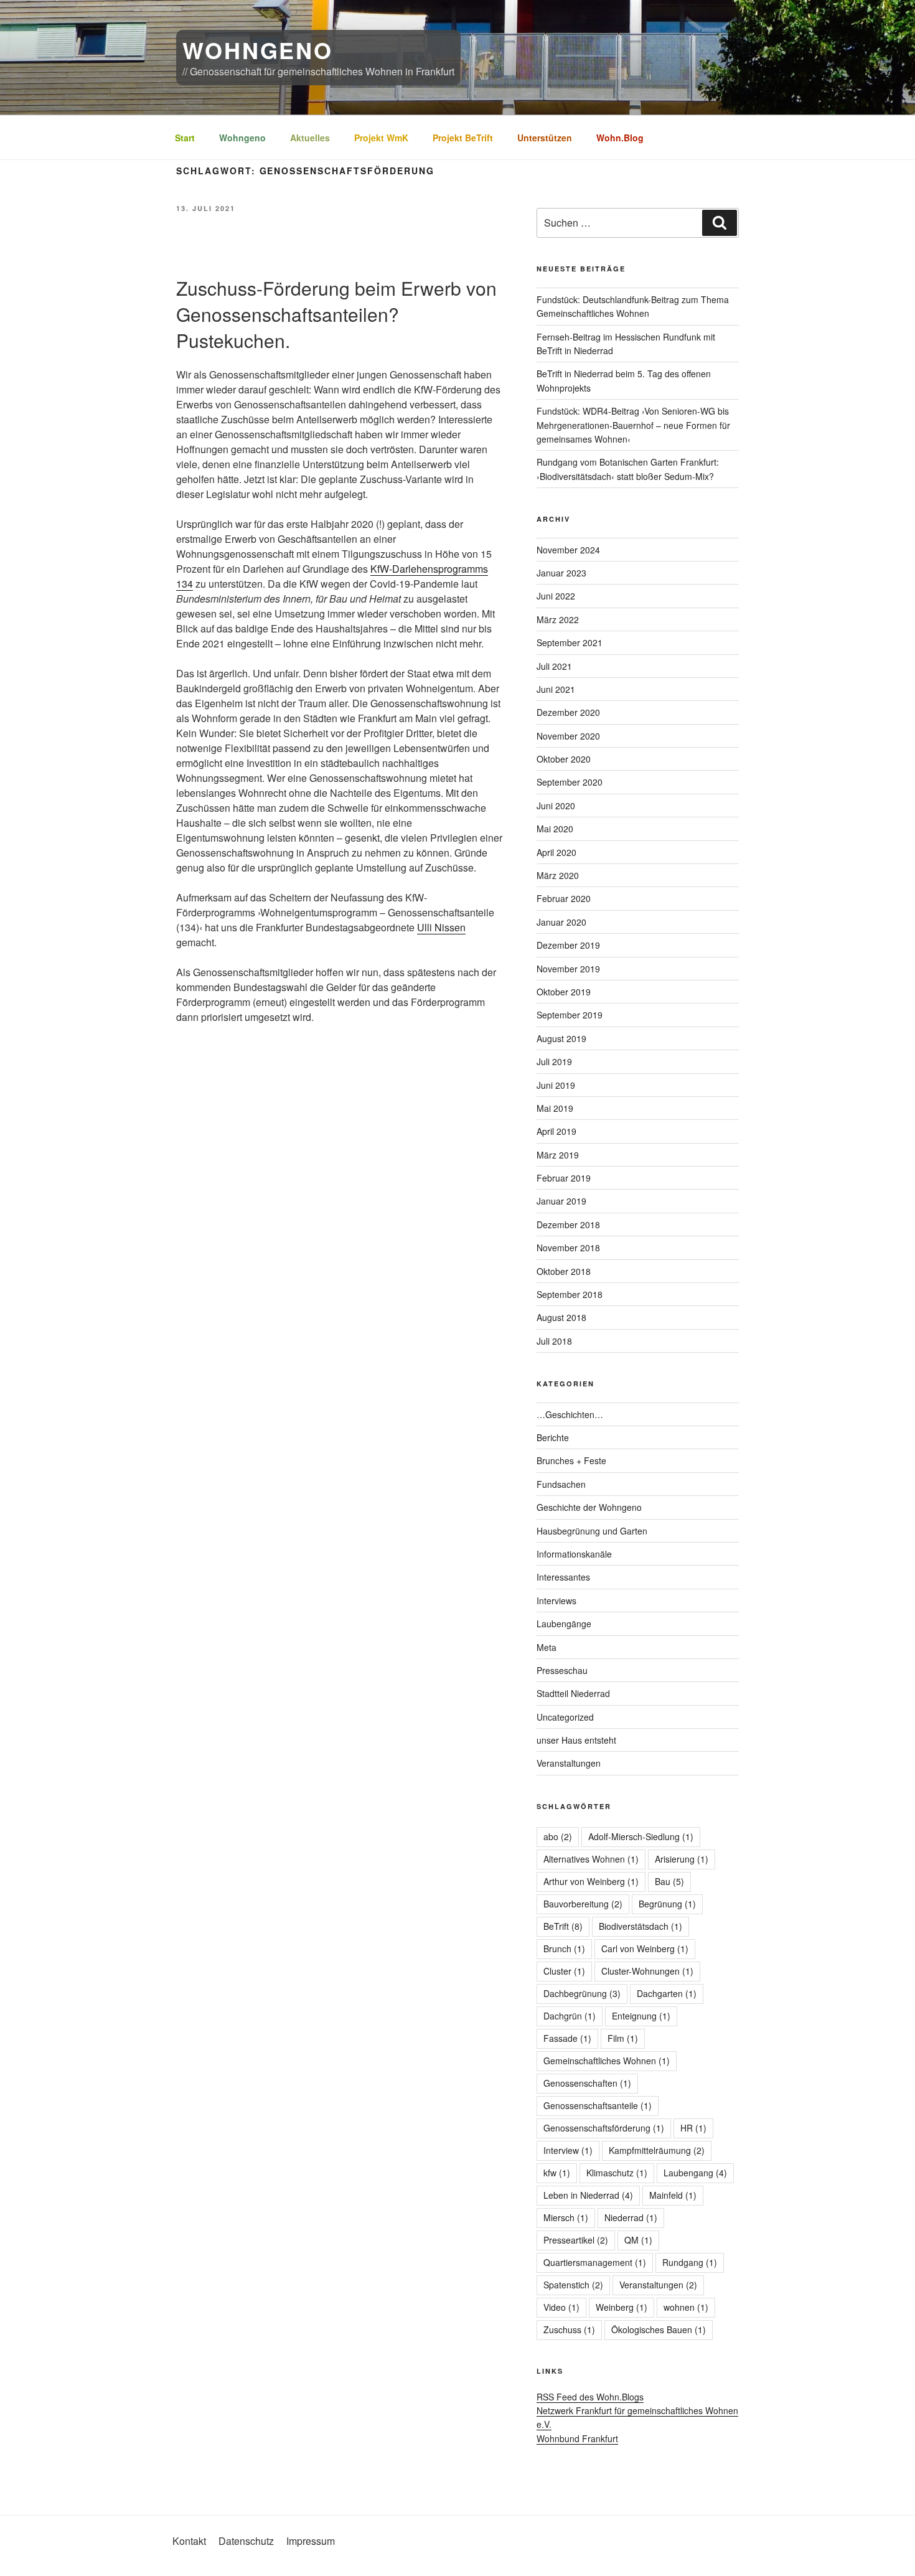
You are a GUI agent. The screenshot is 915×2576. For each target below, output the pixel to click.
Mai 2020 (555, 829)
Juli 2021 (554, 666)
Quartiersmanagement (595, 2262)
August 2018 (561, 1317)
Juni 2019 (556, 1085)
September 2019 (570, 1015)
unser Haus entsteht (576, 1740)
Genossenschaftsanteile (598, 2105)
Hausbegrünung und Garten (592, 1531)
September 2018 (570, 1294)
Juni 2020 (556, 806)
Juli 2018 (554, 1341)
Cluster (564, 1971)
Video (561, 2307)
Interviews (556, 1601)
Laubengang (695, 2173)
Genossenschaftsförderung (604, 2128)
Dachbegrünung (582, 1993)
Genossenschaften (587, 2083)
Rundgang (690, 2262)
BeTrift (563, 1926)
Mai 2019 (555, 1108)
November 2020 (568, 736)
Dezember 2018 (568, 1225)
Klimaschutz (617, 2173)
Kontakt (189, 2541)
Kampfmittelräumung (657, 2150)
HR (693, 2128)
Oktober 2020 (564, 759)
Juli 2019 (554, 1061)
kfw (557, 2173)
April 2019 (556, 1131)
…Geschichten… (570, 1414)
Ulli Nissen (441, 927)
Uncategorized (565, 1717)
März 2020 (558, 875)
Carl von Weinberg (645, 1948)
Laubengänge (564, 1624)
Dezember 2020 (568, 712)
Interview (568, 2150)
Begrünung (667, 1904)
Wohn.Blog (620, 138)
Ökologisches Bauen (659, 2329)
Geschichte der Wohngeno (589, 1507)
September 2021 (570, 642)
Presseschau (562, 1670)
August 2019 (561, 1038)
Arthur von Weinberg (591, 1881)
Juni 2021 (556, 689)
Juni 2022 (556, 596)
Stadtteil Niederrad (573, 1693)
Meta (547, 1647)
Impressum (311, 2541)
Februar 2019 (564, 1178)
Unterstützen (545, 138)
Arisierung (682, 1859)
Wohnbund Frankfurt (577, 2438)
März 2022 (558, 619)
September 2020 (570, 782)
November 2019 (568, 969)
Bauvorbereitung (583, 1904)
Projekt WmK (381, 138)
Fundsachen (561, 1484)
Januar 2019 (561, 1201)
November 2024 (568, 550)
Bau (669, 1881)
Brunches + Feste (571, 1460)
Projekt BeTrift (463, 138)
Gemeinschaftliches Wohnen (607, 2061)
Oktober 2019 (564, 992)
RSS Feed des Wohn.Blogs (590, 2397)
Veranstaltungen (569, 1763)
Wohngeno (242, 138)
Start (185, 138)
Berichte (553, 1437)
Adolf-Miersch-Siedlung (641, 1836)
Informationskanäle (574, 1554)
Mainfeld (673, 2195)
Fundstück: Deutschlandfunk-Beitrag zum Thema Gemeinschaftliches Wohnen (633, 306)
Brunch (564, 1948)
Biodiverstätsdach (640, 1926)
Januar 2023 (561, 573)
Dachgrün (570, 2016)
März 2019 (558, 1155)
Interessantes (563, 1577)
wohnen (686, 2307)
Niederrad (631, 2217)
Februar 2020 (564, 898)
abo (558, 1836)
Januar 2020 (561, 922)
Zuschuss (569, 2329)
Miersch (566, 2217)
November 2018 (568, 1248)
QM (638, 2240)
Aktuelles (310, 138)
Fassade (567, 2038)
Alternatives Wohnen (591, 1859)
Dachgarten (667, 1993)
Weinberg (622, 2307)
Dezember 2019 (568, 945)
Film (623, 2038)
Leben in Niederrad (588, 2195)
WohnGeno (258, 50)
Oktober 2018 (564, 1271)
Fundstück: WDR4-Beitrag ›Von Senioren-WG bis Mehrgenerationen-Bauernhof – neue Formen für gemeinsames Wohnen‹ (633, 425)
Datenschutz (246, 2541)
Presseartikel (576, 2240)
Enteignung (641, 2016)
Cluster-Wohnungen (647, 1971)
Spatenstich (573, 2285)
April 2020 (556, 852)
